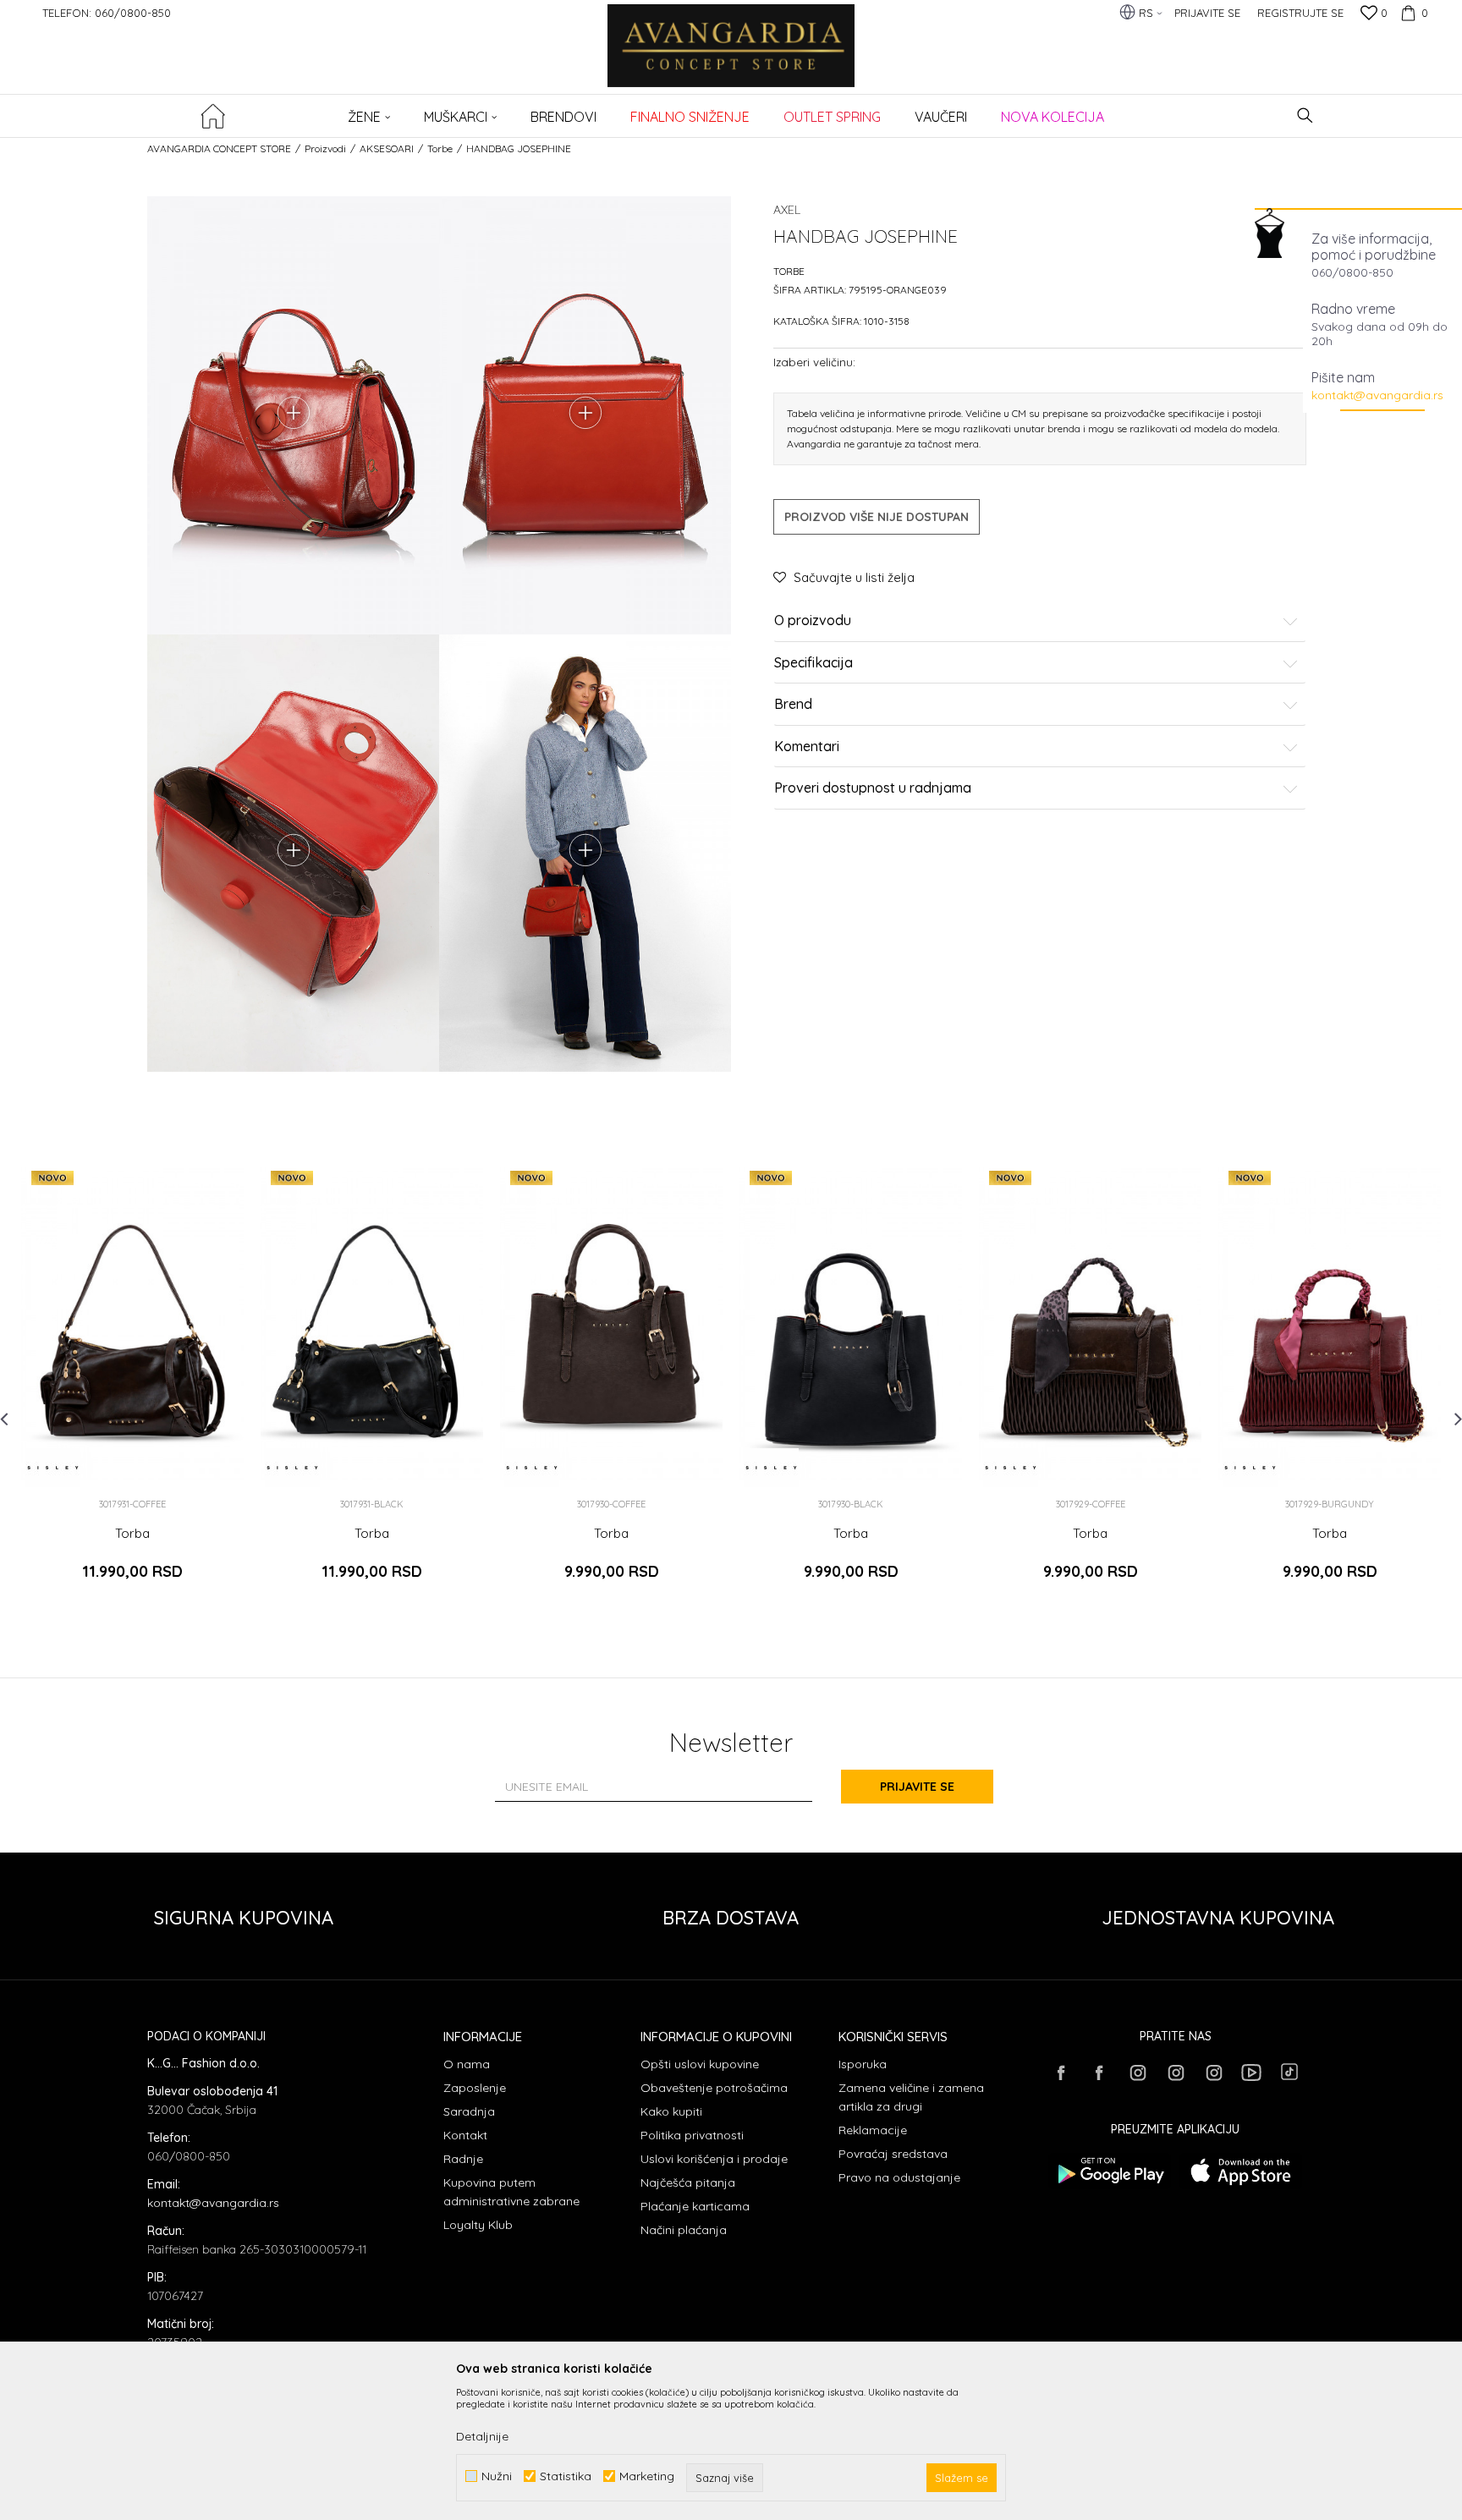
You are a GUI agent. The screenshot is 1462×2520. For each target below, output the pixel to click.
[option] (132, 1384)
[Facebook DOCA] (1099, 2073)
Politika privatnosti (692, 2135)
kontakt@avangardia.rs (1377, 395)
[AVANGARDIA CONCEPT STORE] (731, 57)
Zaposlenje (475, 2088)
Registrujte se (1300, 13)
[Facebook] (1061, 2073)
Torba (132, 1534)
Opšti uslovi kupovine (700, 2064)
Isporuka (863, 2064)
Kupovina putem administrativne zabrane (511, 2192)
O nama (467, 2064)
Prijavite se (917, 1787)
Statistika (566, 2476)
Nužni (497, 2476)
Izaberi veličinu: (814, 362)
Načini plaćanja (684, 2230)
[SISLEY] (53, 1468)
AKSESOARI (387, 148)
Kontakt (465, 2135)
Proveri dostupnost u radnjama (873, 788)
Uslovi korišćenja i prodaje (714, 2159)
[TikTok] (1289, 2072)
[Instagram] (1137, 2073)
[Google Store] (1110, 2171)
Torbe (440, 148)
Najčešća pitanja (688, 2182)
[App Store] (1241, 2171)
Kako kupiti (671, 2111)
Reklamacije (873, 2130)
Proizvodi (325, 148)
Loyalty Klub (478, 2225)
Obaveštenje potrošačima (714, 2088)
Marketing (647, 2476)
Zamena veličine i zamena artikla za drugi (911, 2097)
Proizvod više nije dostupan (877, 517)
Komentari (807, 747)
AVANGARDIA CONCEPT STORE (219, 148)
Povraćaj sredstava (893, 2154)
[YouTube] (1251, 2073)
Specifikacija (813, 663)
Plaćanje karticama (695, 2206)
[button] (1305, 115)
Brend (793, 705)
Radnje (463, 2159)
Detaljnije (482, 2436)
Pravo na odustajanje (899, 2177)
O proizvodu (813, 621)
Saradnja (469, 2111)
